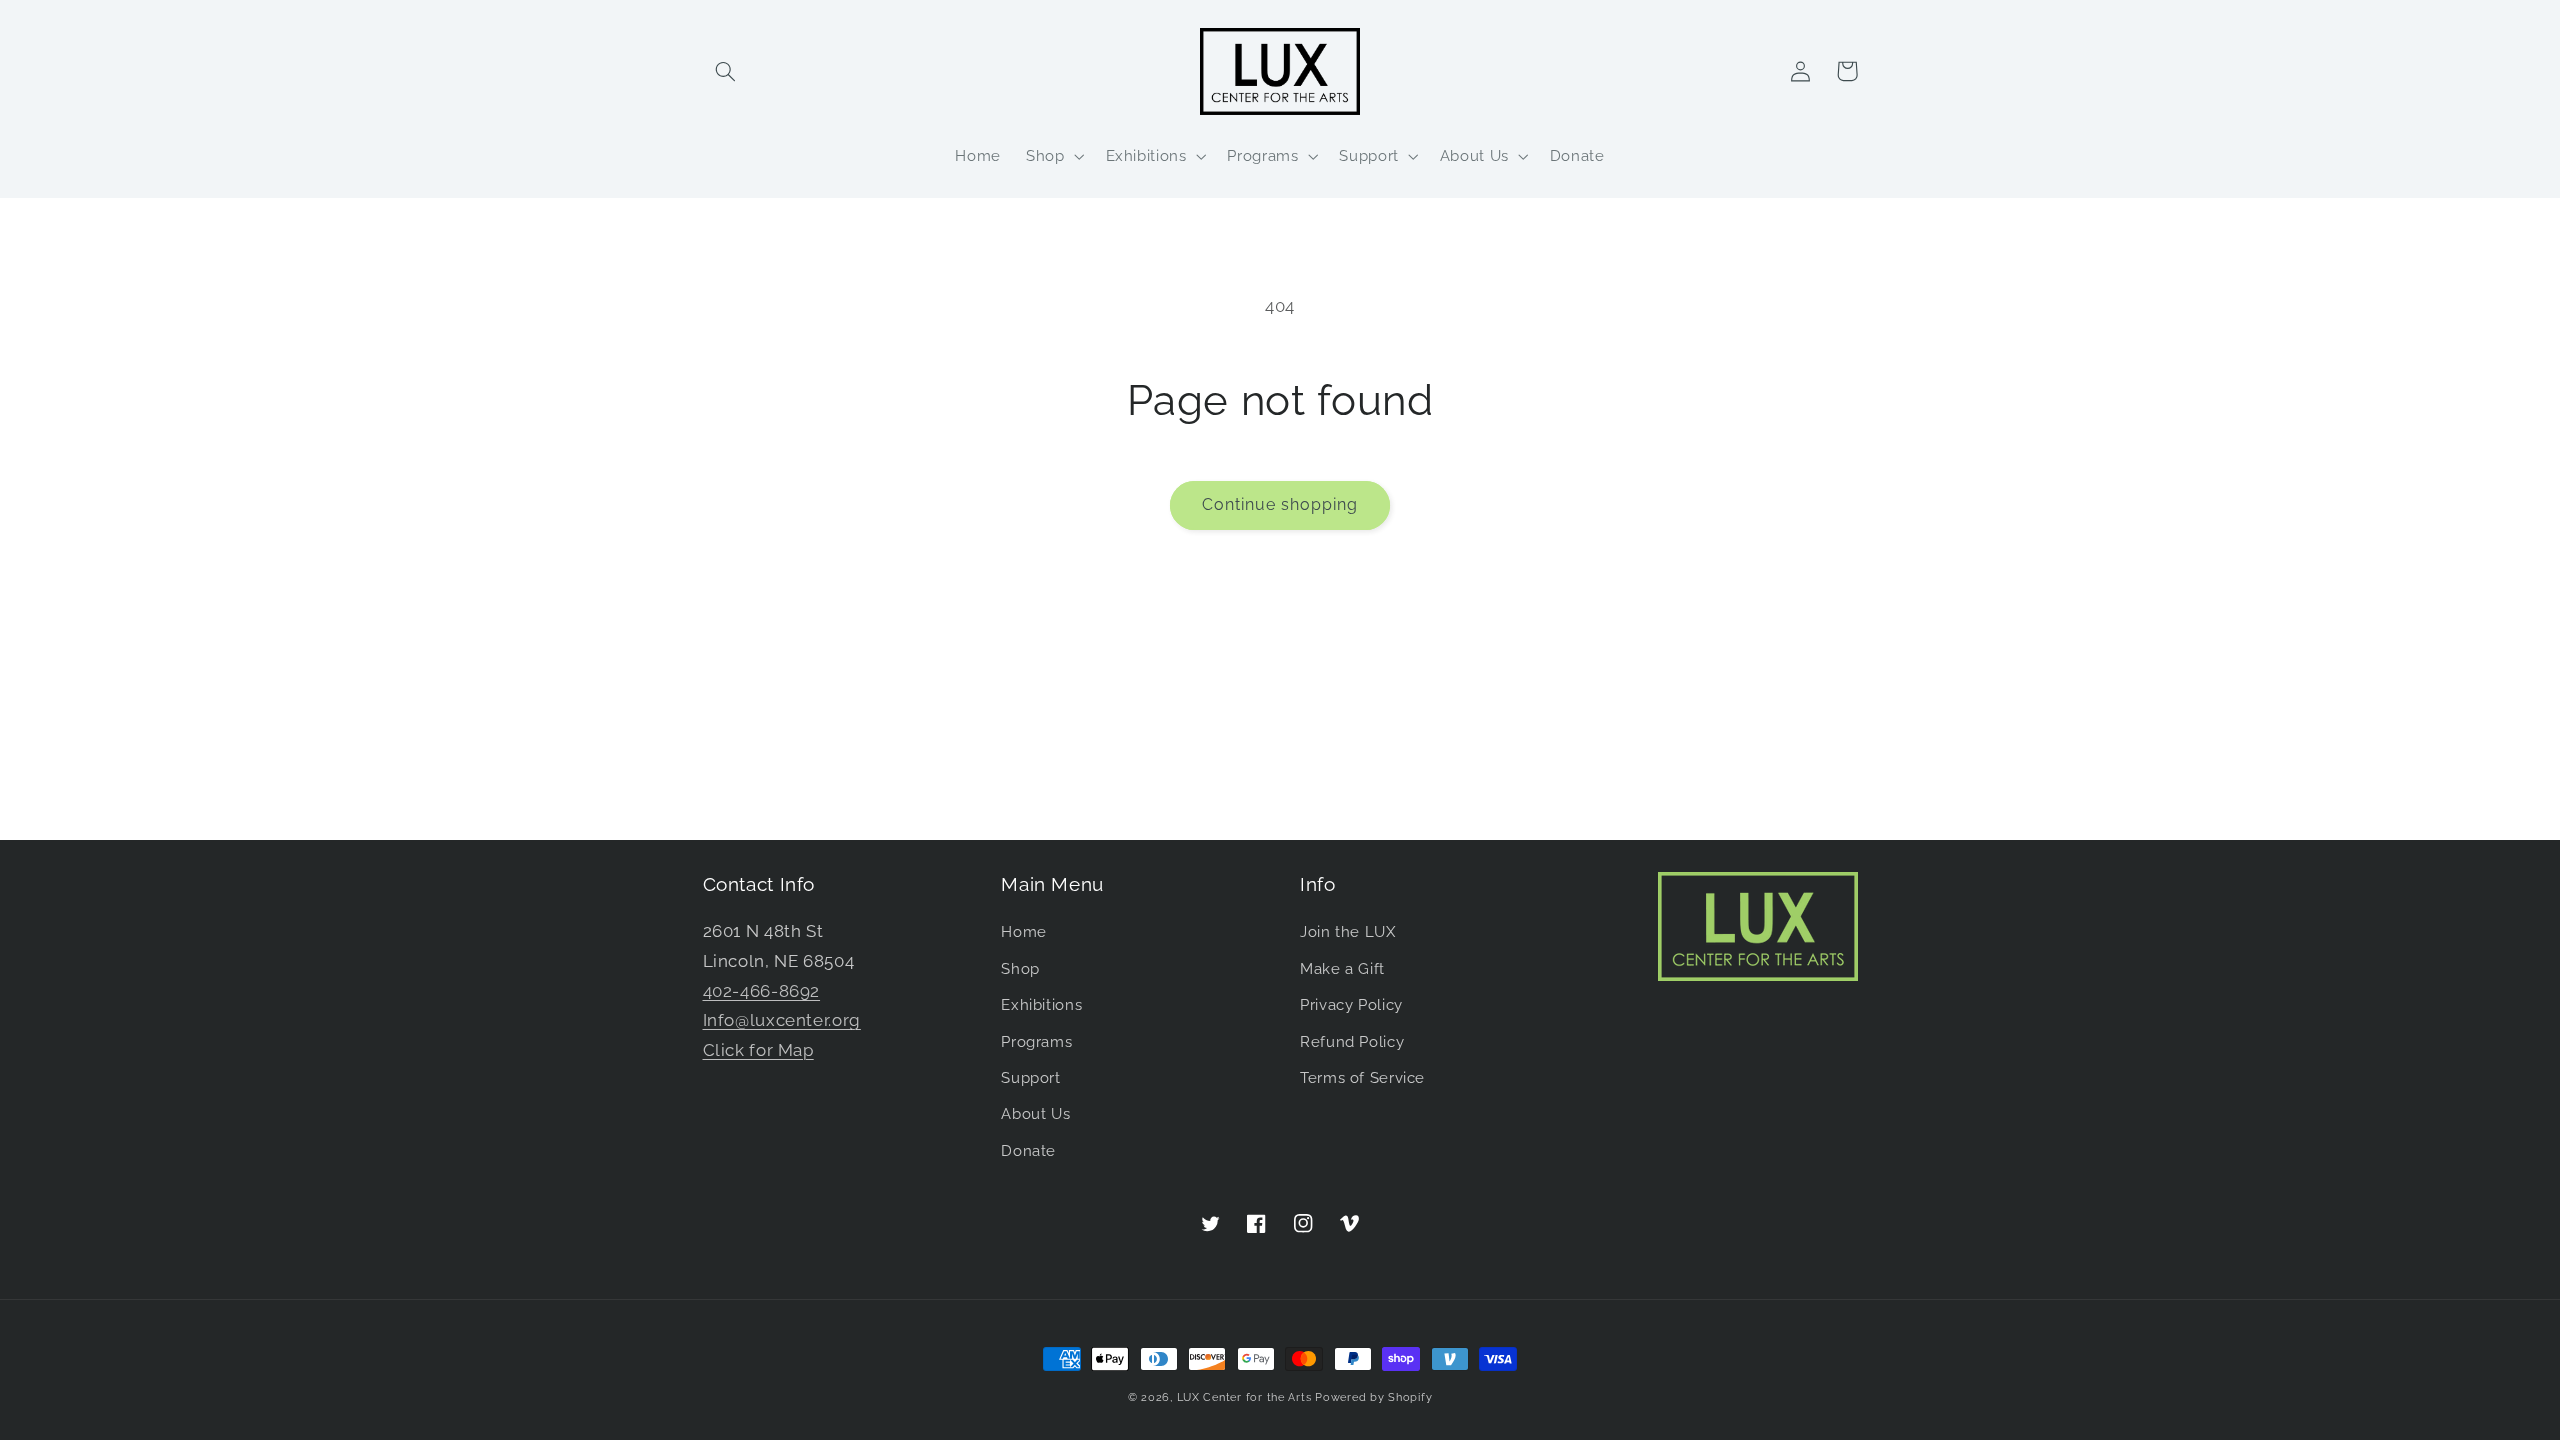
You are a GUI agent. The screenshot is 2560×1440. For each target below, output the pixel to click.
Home (1024, 931)
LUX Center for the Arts (1244, 1397)
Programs (1036, 1041)
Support (1030, 1077)
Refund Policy (1352, 1041)
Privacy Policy (1351, 1004)
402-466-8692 (762, 991)
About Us (1035, 1113)
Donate (1028, 1150)
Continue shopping (1280, 504)
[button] (726, 71)
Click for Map (758, 1050)
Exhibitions (1041, 1004)
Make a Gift (1342, 968)
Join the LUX (1348, 931)
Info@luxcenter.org (782, 1020)
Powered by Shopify (1373, 1397)
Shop (1020, 968)
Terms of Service (1362, 1077)
